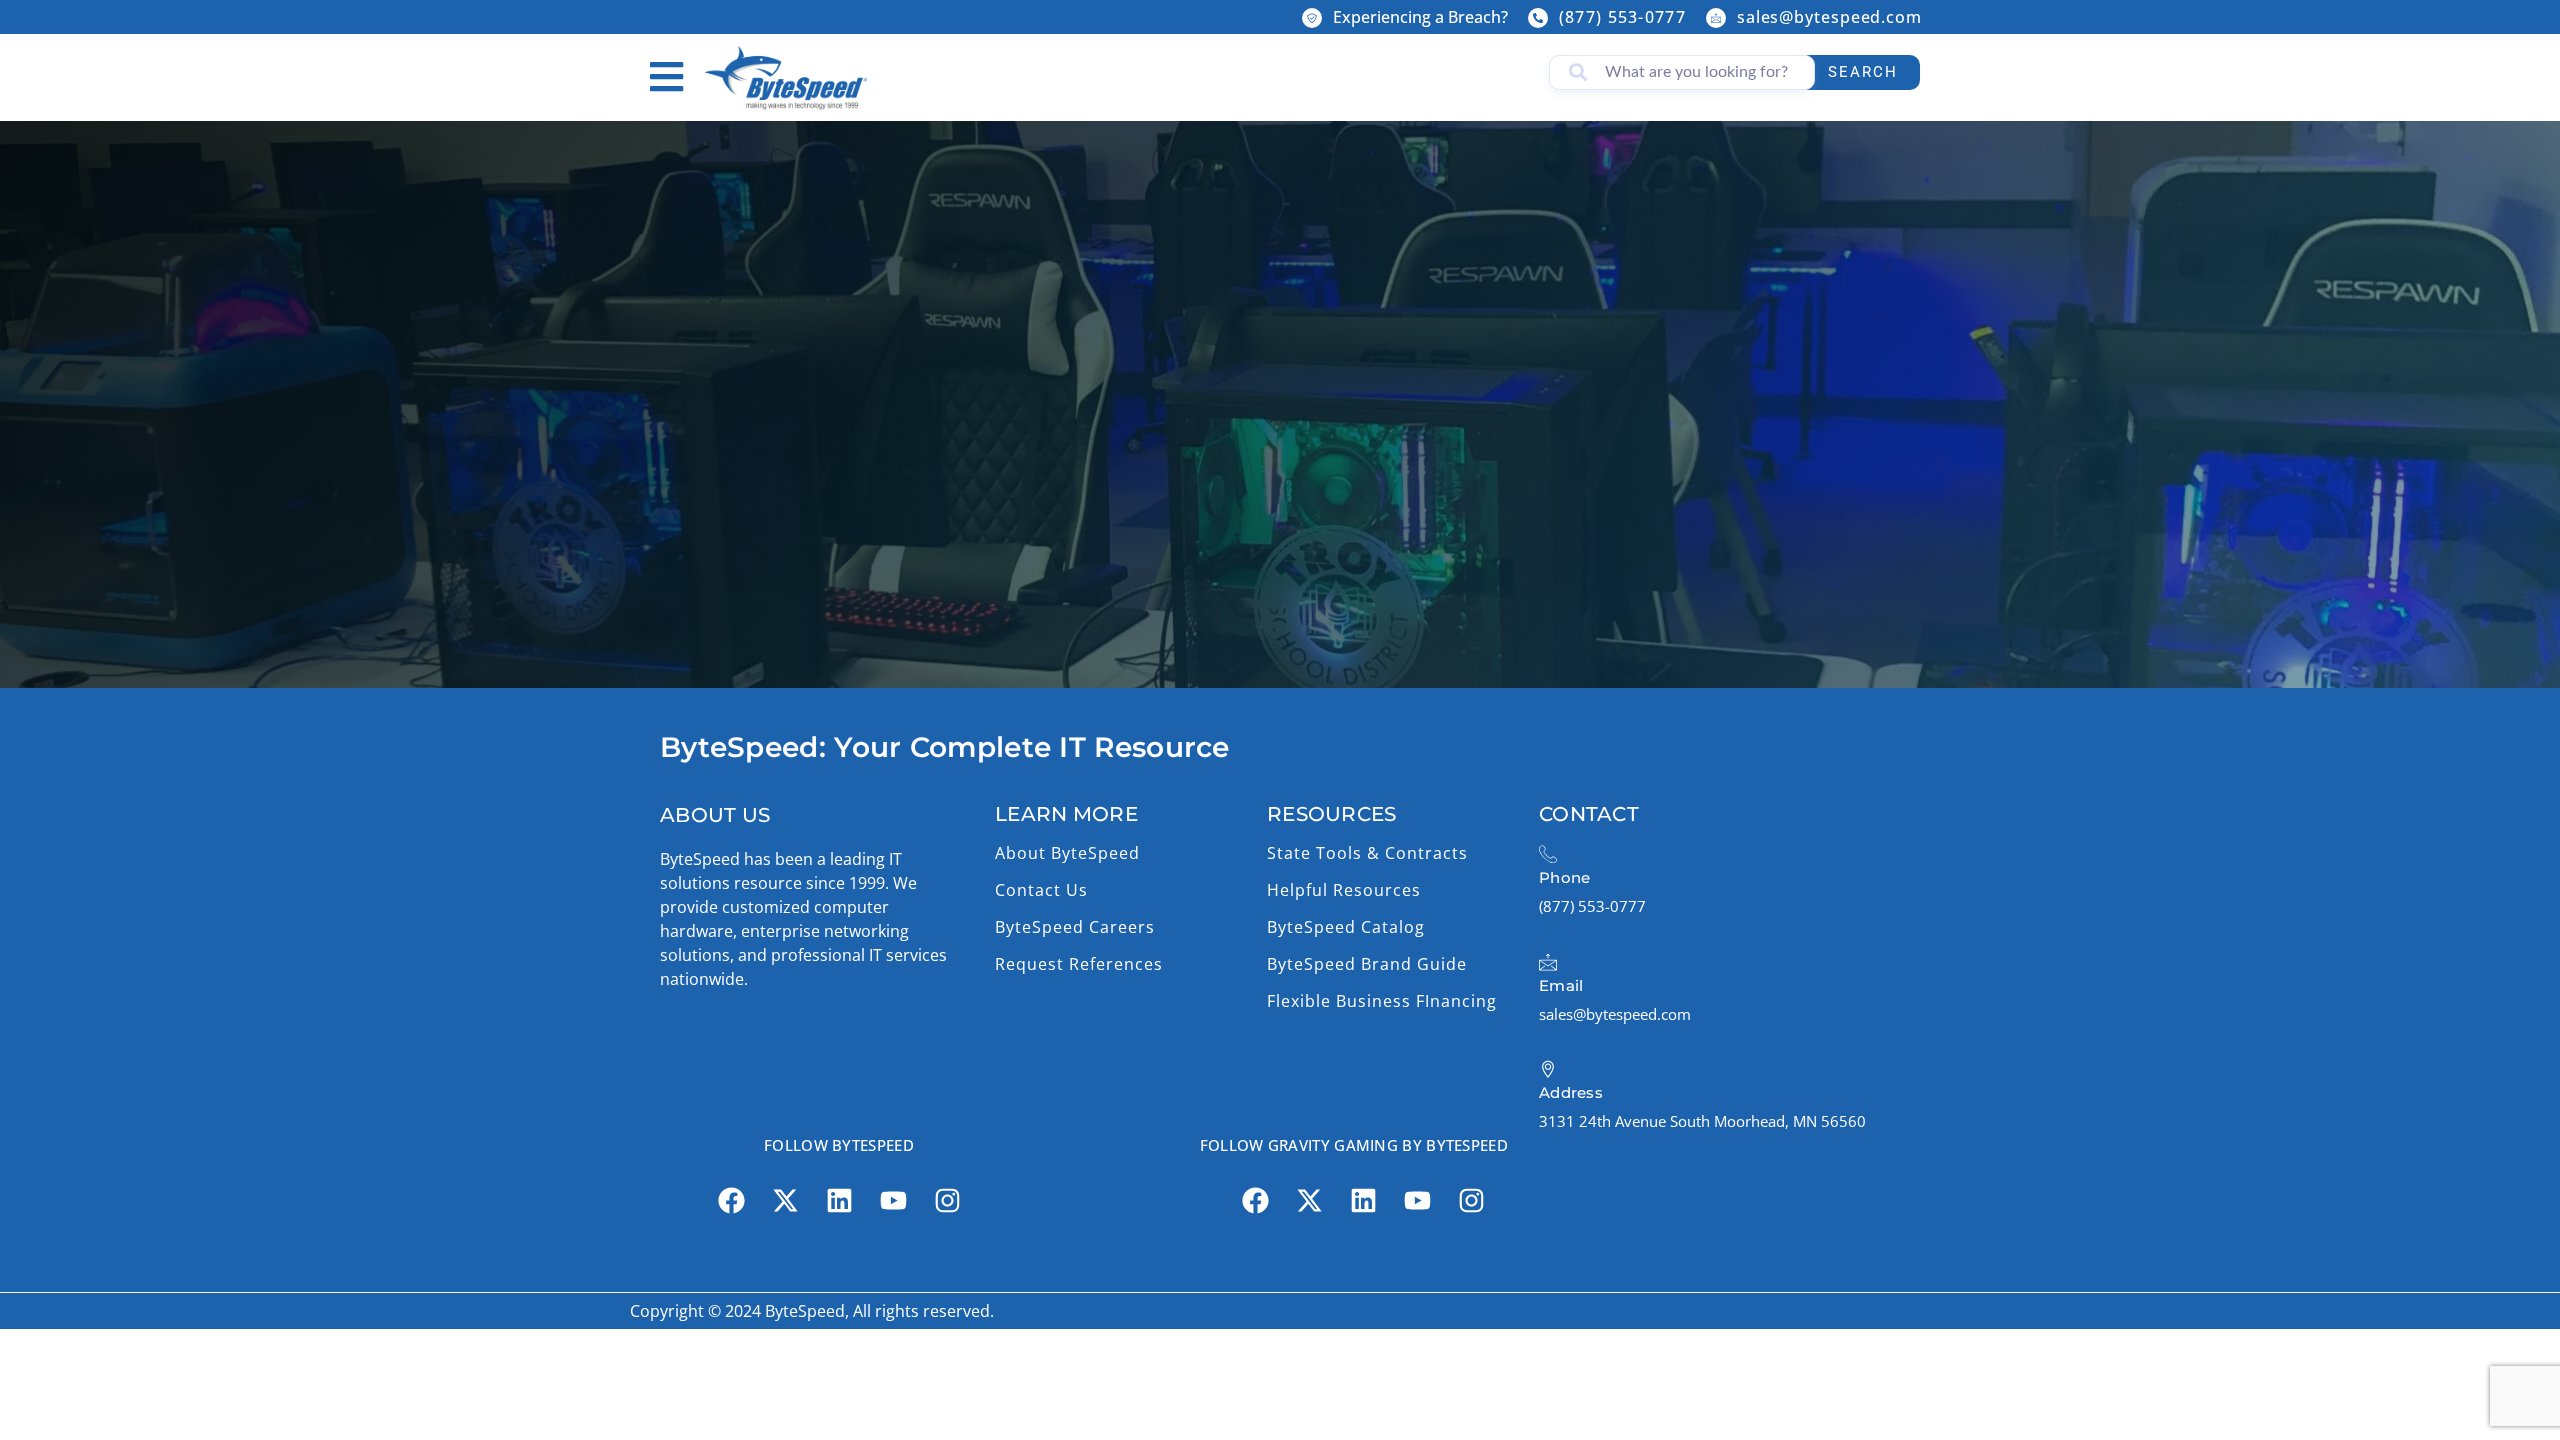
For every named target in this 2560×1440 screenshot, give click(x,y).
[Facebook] (731, 1201)
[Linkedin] (839, 1201)
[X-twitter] (785, 1201)
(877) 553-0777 (1622, 17)
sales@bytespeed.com (1829, 17)
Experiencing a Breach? (1420, 17)
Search (1863, 72)
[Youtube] (893, 1201)
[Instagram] (947, 1201)
